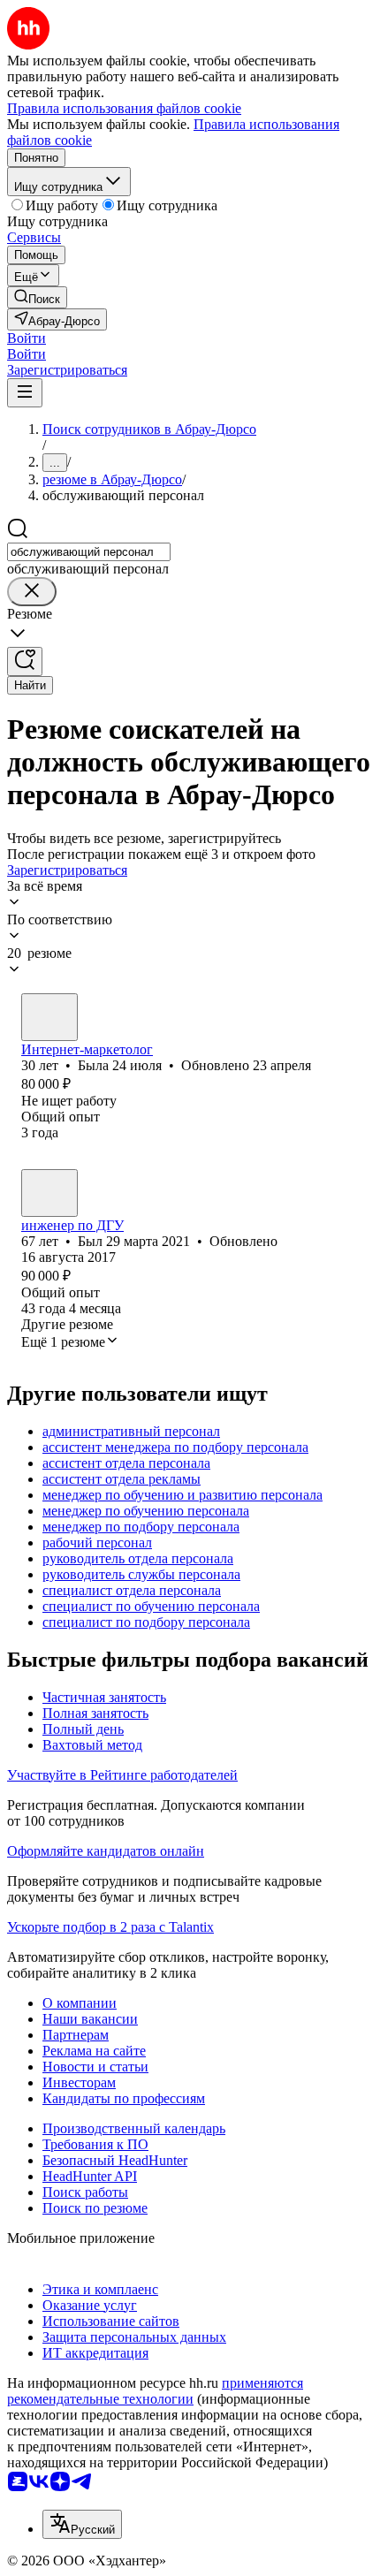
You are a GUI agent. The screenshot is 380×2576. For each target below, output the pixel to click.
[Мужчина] (49, 1193)
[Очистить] (32, 592)
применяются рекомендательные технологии (155, 2391)
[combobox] (89, 552)
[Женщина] (49, 1017)
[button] (27, 338)
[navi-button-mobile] (25, 393)
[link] (37, 297)
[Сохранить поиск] (25, 661)
